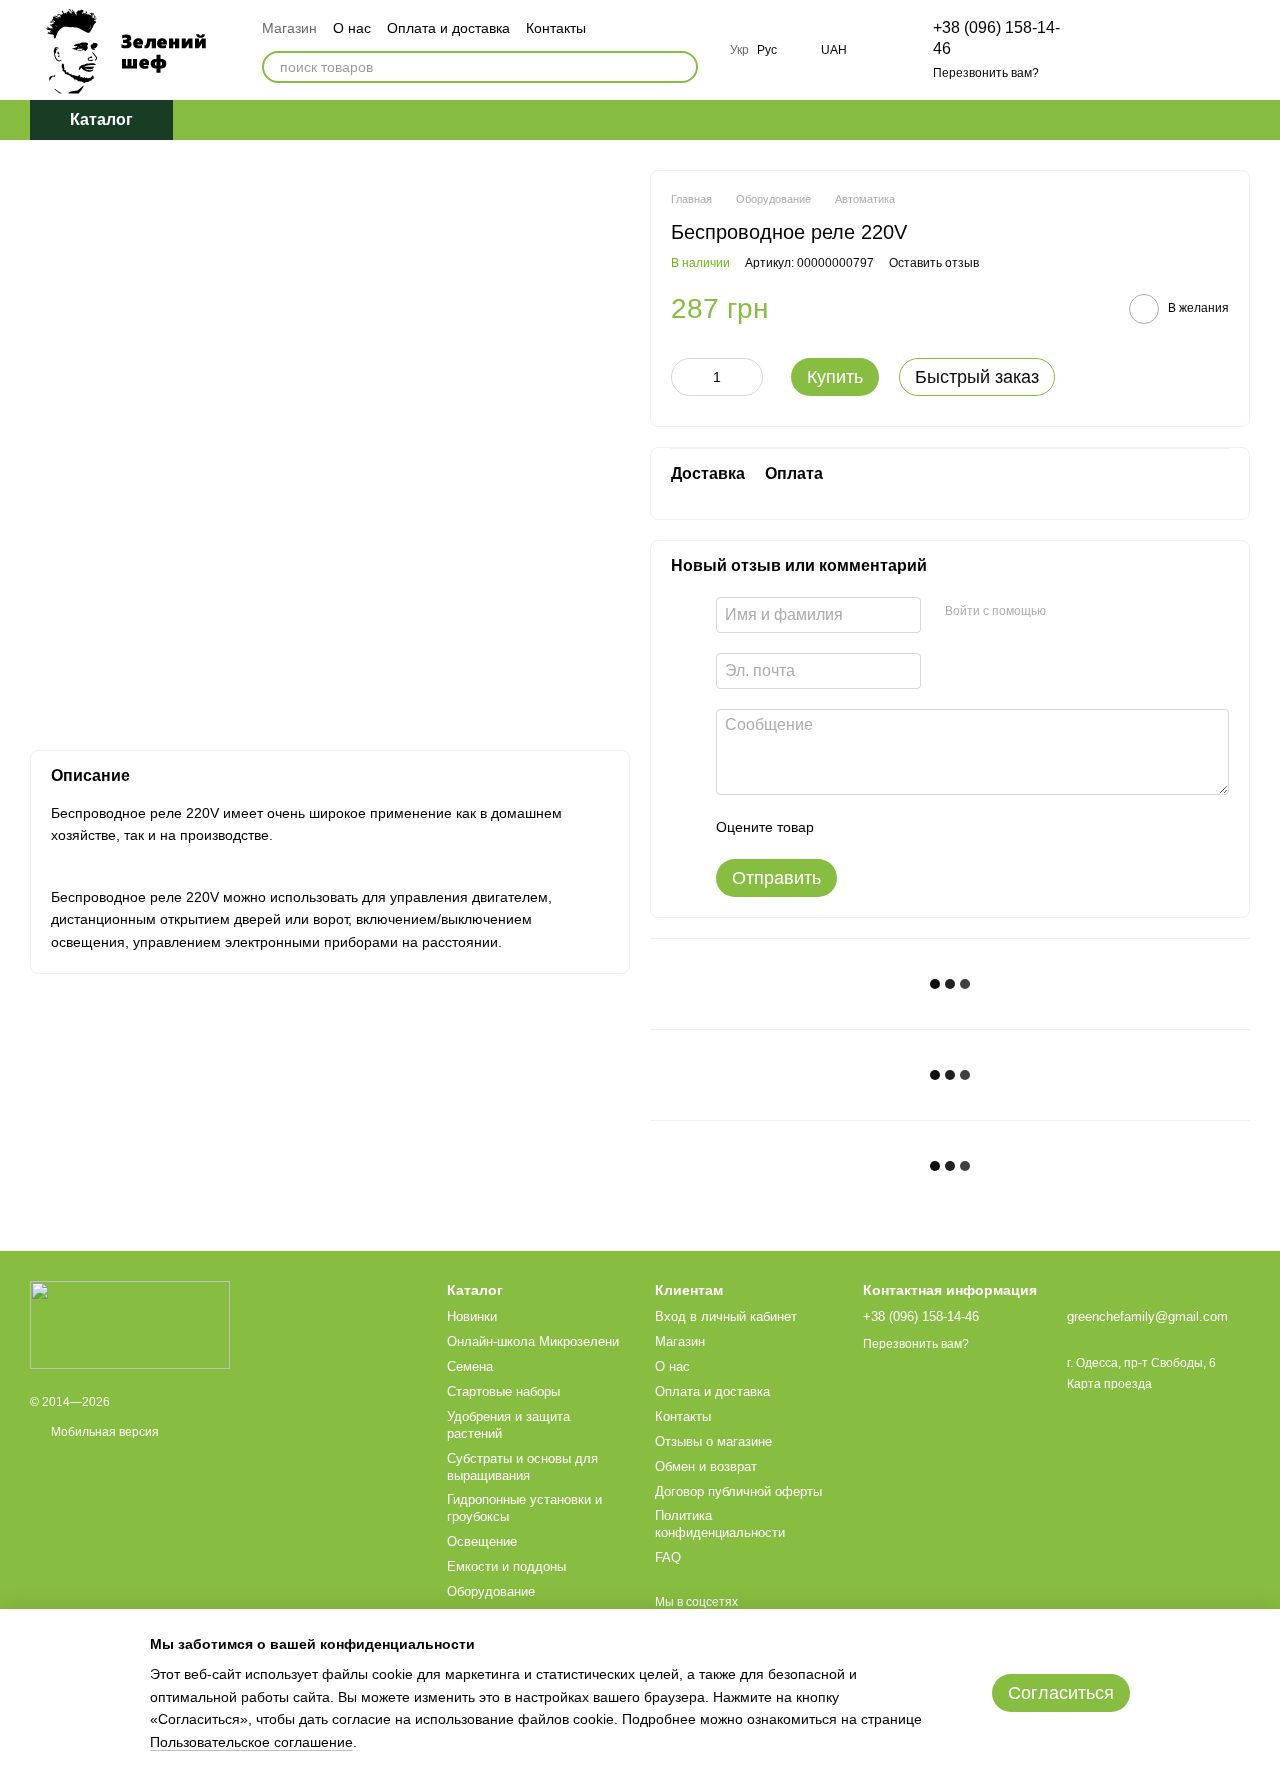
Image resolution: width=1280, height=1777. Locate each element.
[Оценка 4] (943, 827)
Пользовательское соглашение (251, 1742)
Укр (739, 50)
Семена (470, 1366)
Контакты (556, 28)
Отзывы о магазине (713, 1441)
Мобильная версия (103, 1432)
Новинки (472, 1316)
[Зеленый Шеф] (130, 1324)
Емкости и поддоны (506, 1566)
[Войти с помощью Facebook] (1068, 612)
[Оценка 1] (847, 827)
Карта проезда (1109, 1384)
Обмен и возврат (706, 1466)
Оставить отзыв (934, 263)
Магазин (289, 28)
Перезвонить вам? (986, 73)
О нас (352, 28)
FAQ (668, 1557)
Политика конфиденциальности (720, 1524)
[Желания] (1130, 50)
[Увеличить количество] (748, 377)
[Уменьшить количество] (686, 377)
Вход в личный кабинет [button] (726, 1316)
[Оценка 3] (911, 827)
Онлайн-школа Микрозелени (533, 1341)
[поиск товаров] (682, 67)
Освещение (482, 1541)
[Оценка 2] (879, 827)
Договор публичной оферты (738, 1491)
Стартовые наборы (503, 1391)
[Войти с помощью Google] (1100, 612)
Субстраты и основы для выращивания (522, 1467)
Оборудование (491, 1591)
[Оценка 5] (975, 827)
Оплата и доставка (448, 28)
